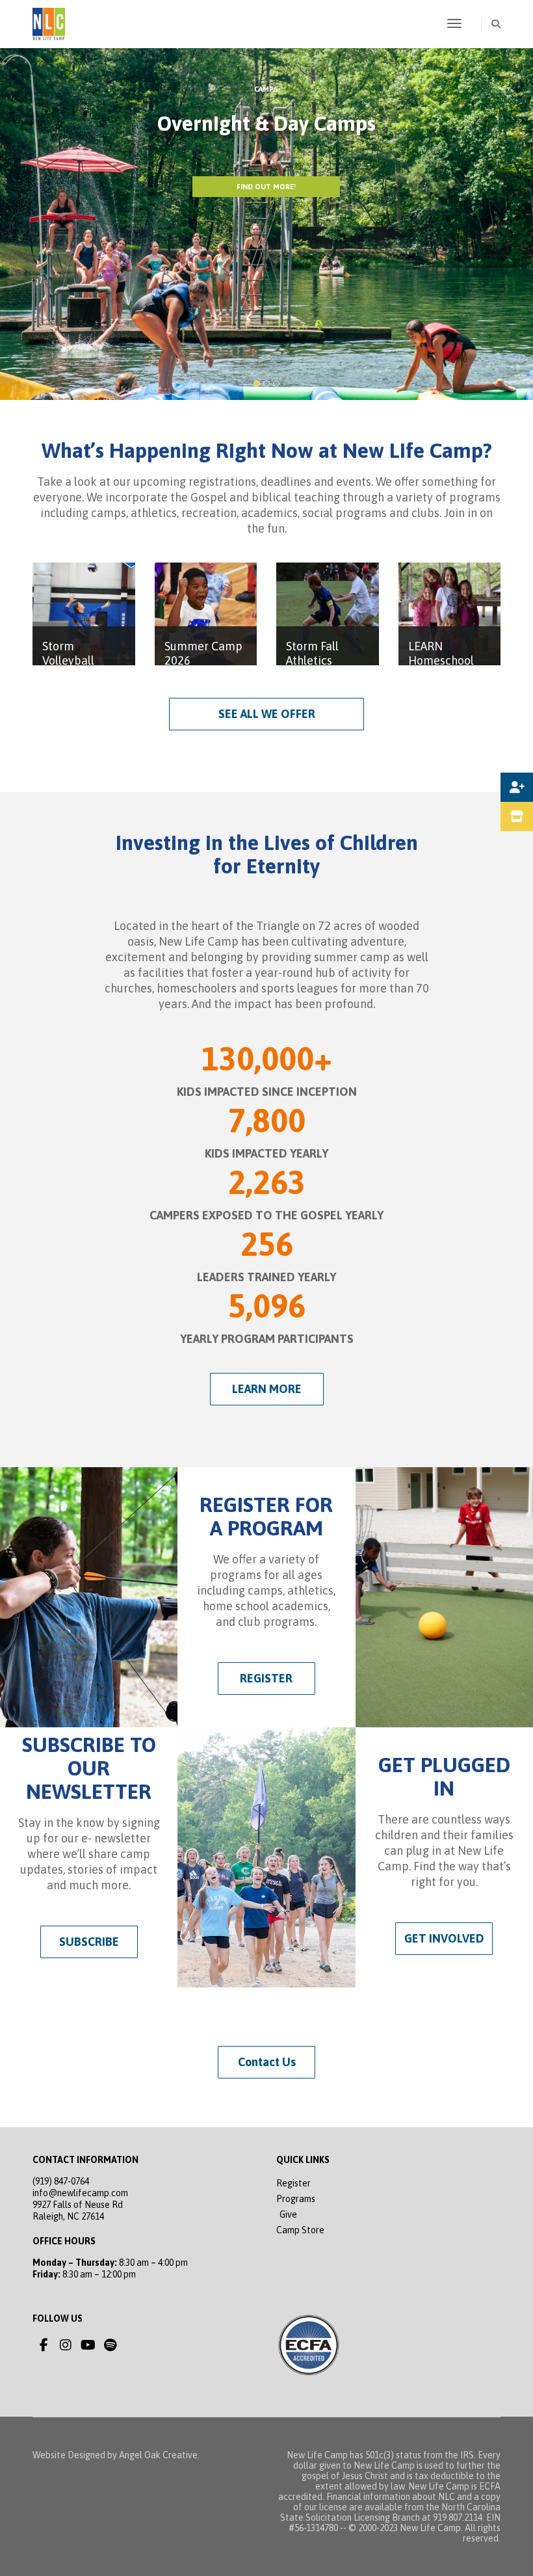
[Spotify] (110, 2345)
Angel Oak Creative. (159, 2455)
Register (293, 2183)
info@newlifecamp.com (80, 2193)
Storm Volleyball (68, 653)
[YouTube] (88, 2345)
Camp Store (300, 2230)
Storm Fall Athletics (312, 653)
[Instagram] (66, 2345)
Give (288, 2214)
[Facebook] (44, 2345)
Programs (296, 2199)
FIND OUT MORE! (266, 187)
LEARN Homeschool (441, 653)
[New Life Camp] (49, 23)
